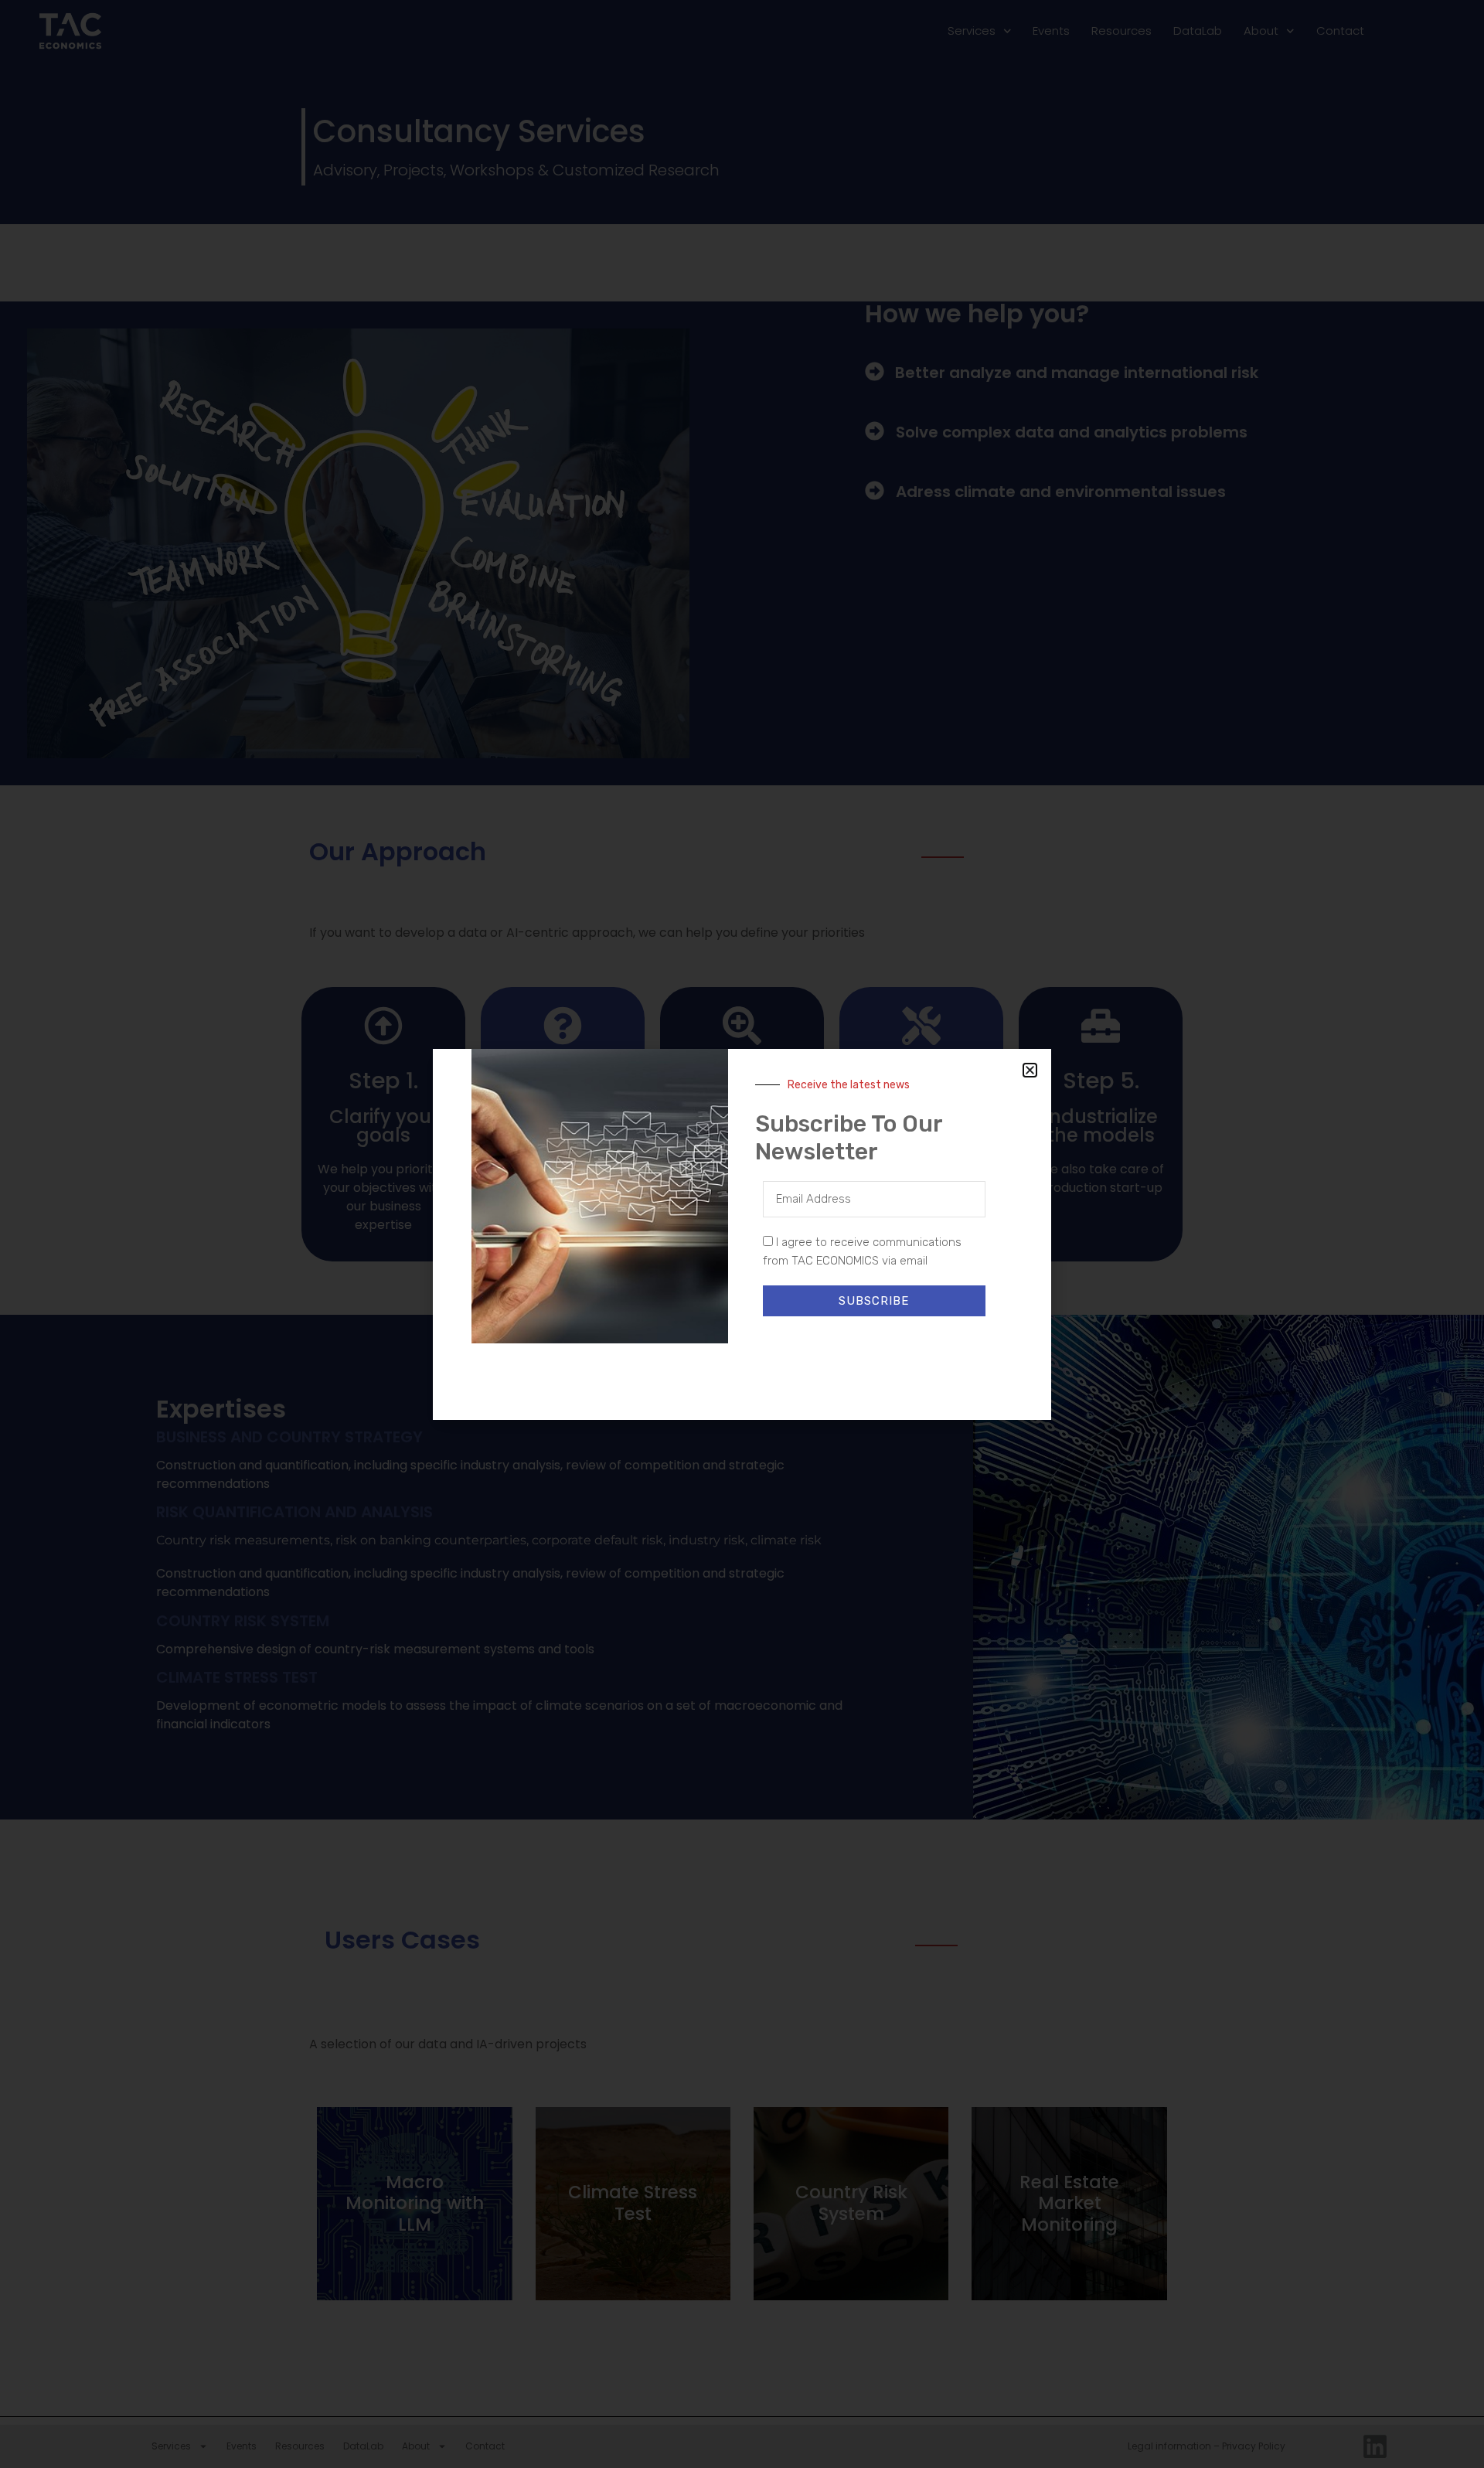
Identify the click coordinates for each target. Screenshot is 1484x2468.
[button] (1030, 1070)
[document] (742, 1234)
